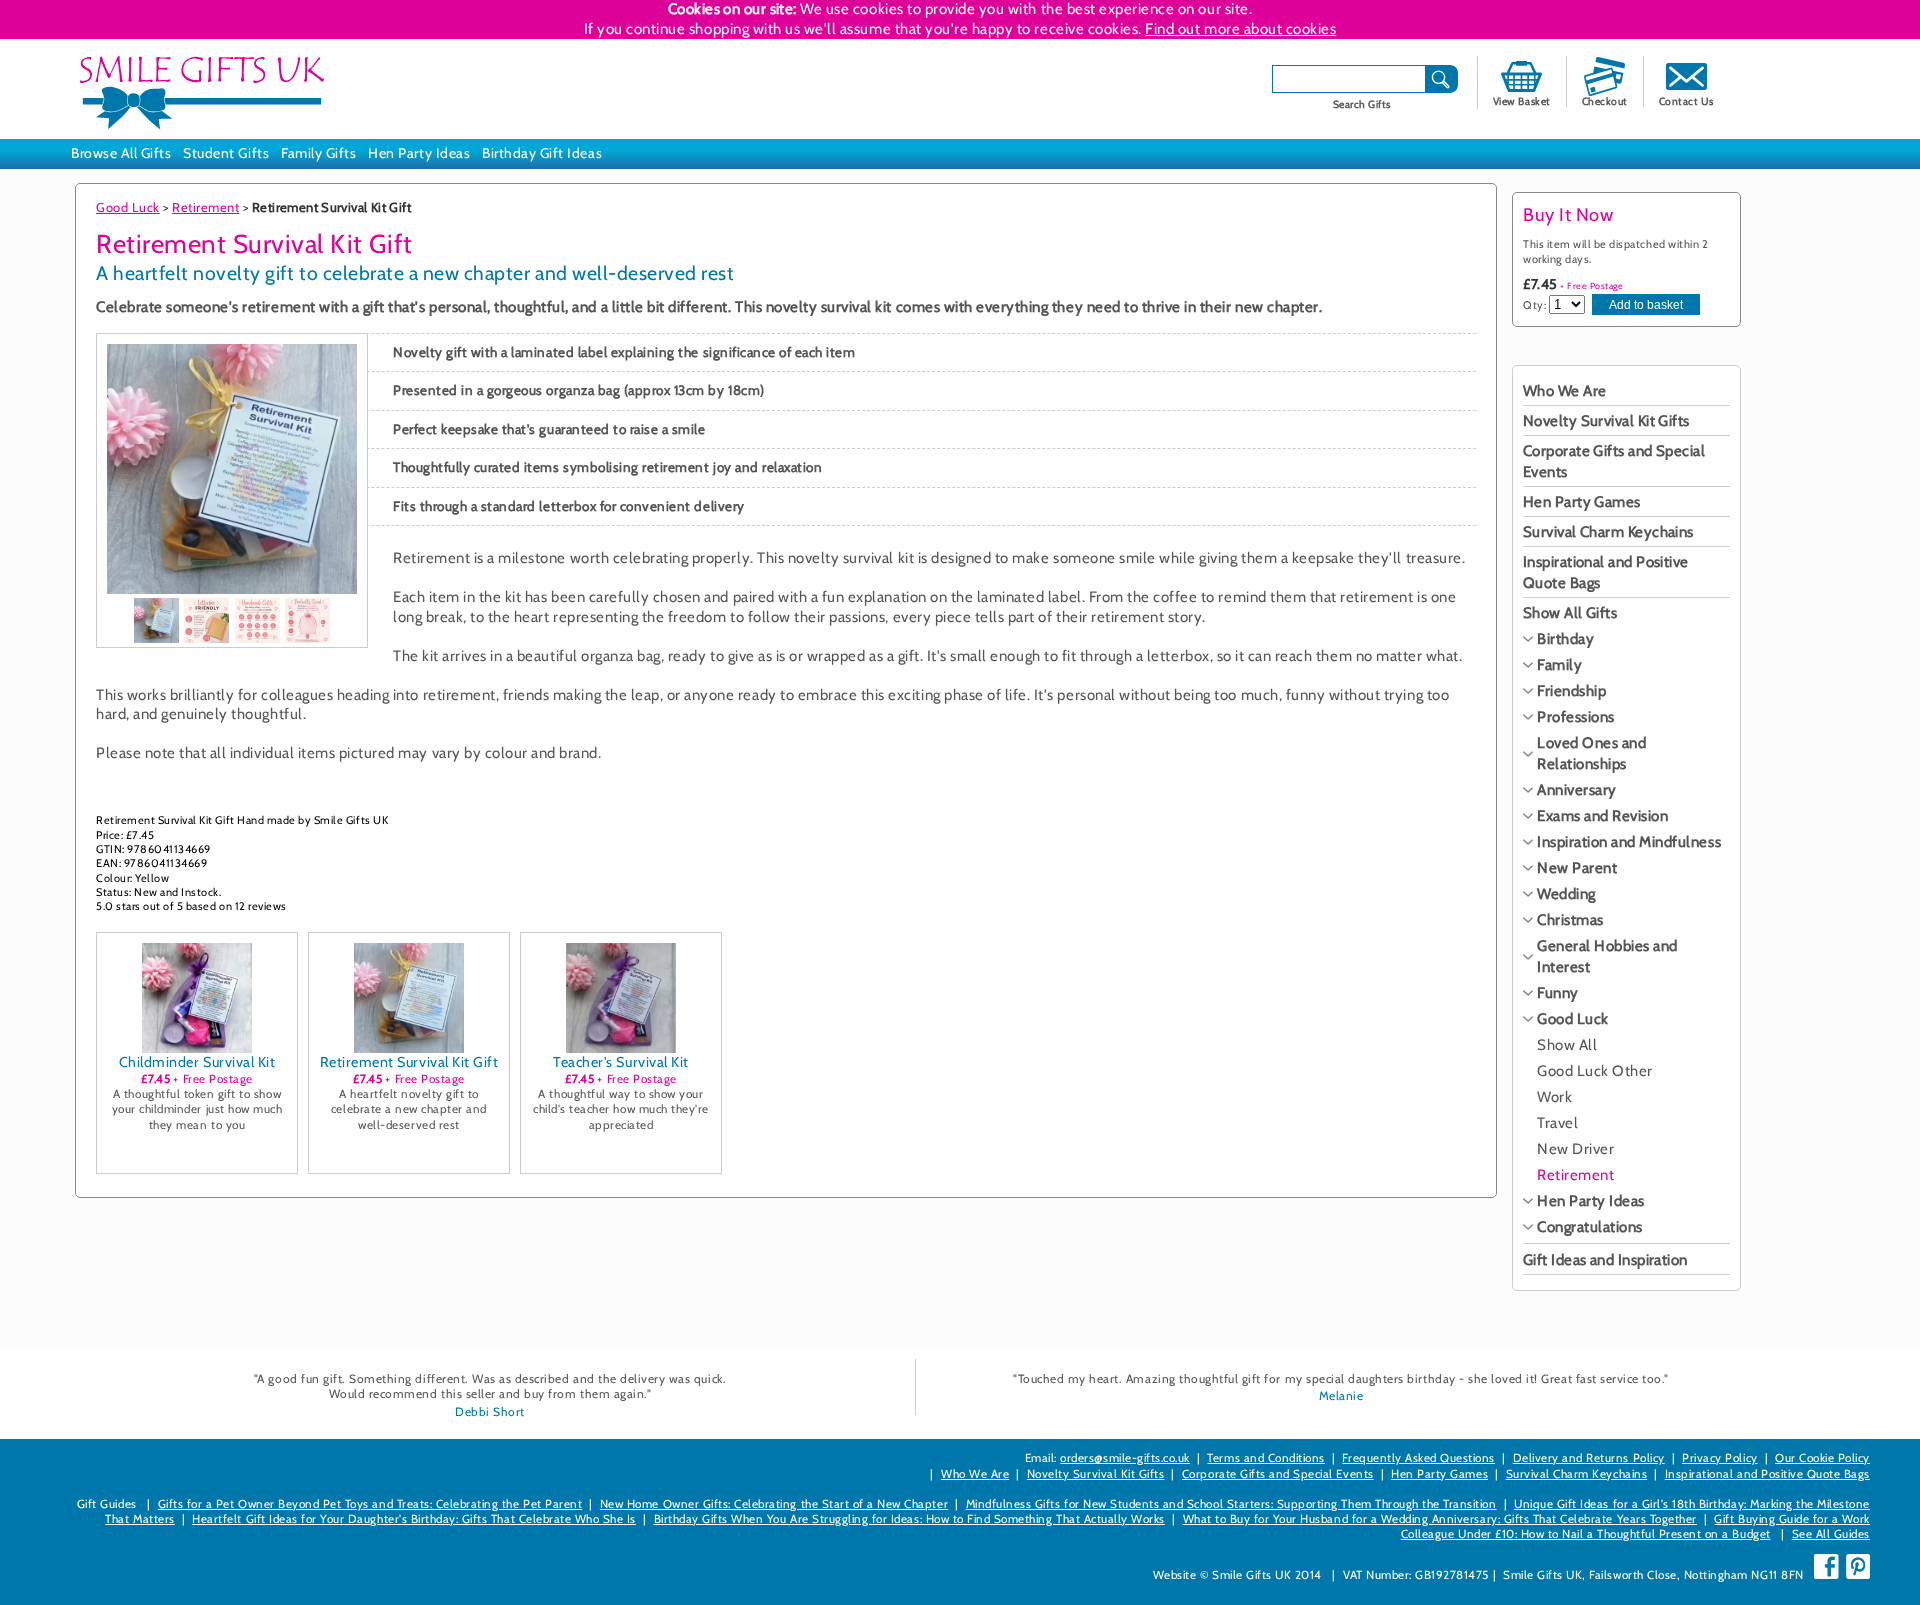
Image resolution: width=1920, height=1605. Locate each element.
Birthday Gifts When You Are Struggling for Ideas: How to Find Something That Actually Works (909, 1519)
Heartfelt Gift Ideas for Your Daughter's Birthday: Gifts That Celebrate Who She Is (414, 1519)
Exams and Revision (1602, 816)
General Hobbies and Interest (1607, 956)
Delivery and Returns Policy (1589, 1458)
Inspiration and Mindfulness (1629, 842)
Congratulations (1590, 1227)
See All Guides (1831, 1534)
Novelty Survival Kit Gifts (1606, 421)
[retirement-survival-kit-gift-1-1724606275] (156, 620)
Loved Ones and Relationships (1591, 753)
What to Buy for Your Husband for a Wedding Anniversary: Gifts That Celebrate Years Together (1440, 1519)
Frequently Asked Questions (1418, 1458)
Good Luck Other (1595, 1071)
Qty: (1534, 305)
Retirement (205, 207)
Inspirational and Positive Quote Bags (1767, 1474)
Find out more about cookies (1240, 29)
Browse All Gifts (121, 153)
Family (1559, 665)
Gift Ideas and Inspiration (1605, 1260)
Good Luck (128, 207)
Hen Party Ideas (419, 153)
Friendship (1571, 691)
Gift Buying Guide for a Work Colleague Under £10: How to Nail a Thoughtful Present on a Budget (1635, 1526)
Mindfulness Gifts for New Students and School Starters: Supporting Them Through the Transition (1231, 1504)
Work (1554, 1097)
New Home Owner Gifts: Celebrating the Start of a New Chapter (774, 1504)
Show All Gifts (1570, 613)
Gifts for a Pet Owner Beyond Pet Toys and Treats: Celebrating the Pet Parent (370, 1504)
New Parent (1577, 868)
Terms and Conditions (1265, 1458)
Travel (1557, 1123)
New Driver (1575, 1149)
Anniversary (1577, 790)
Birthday (1565, 639)
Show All (1567, 1045)
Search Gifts (1362, 104)
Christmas (1570, 920)
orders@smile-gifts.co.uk (1124, 1458)
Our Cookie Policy (1822, 1458)
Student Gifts (226, 153)
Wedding (1566, 894)
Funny (1558, 993)
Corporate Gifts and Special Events (1278, 1474)
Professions (1576, 717)
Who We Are (1565, 391)
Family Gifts (318, 153)
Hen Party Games (1582, 502)
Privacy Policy (1719, 1458)
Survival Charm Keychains (1608, 532)
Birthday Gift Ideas (542, 153)
